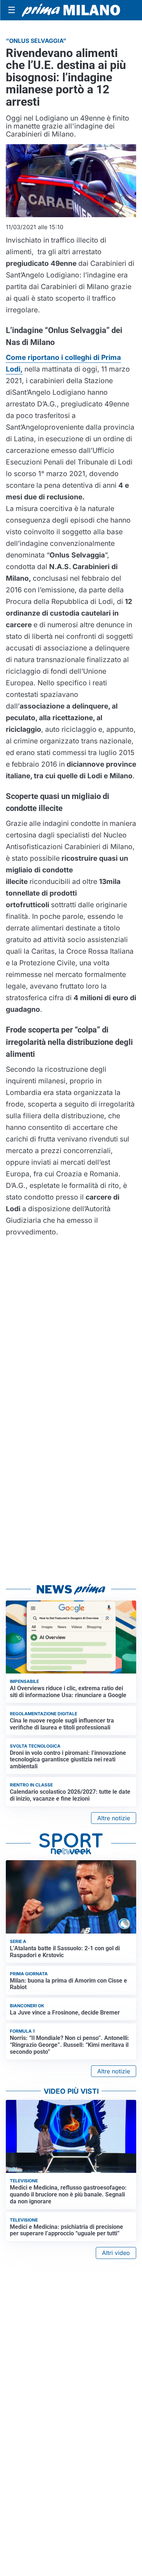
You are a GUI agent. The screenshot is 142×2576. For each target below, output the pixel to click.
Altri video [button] (116, 2253)
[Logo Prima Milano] (71, 10)
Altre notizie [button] (114, 1818)
